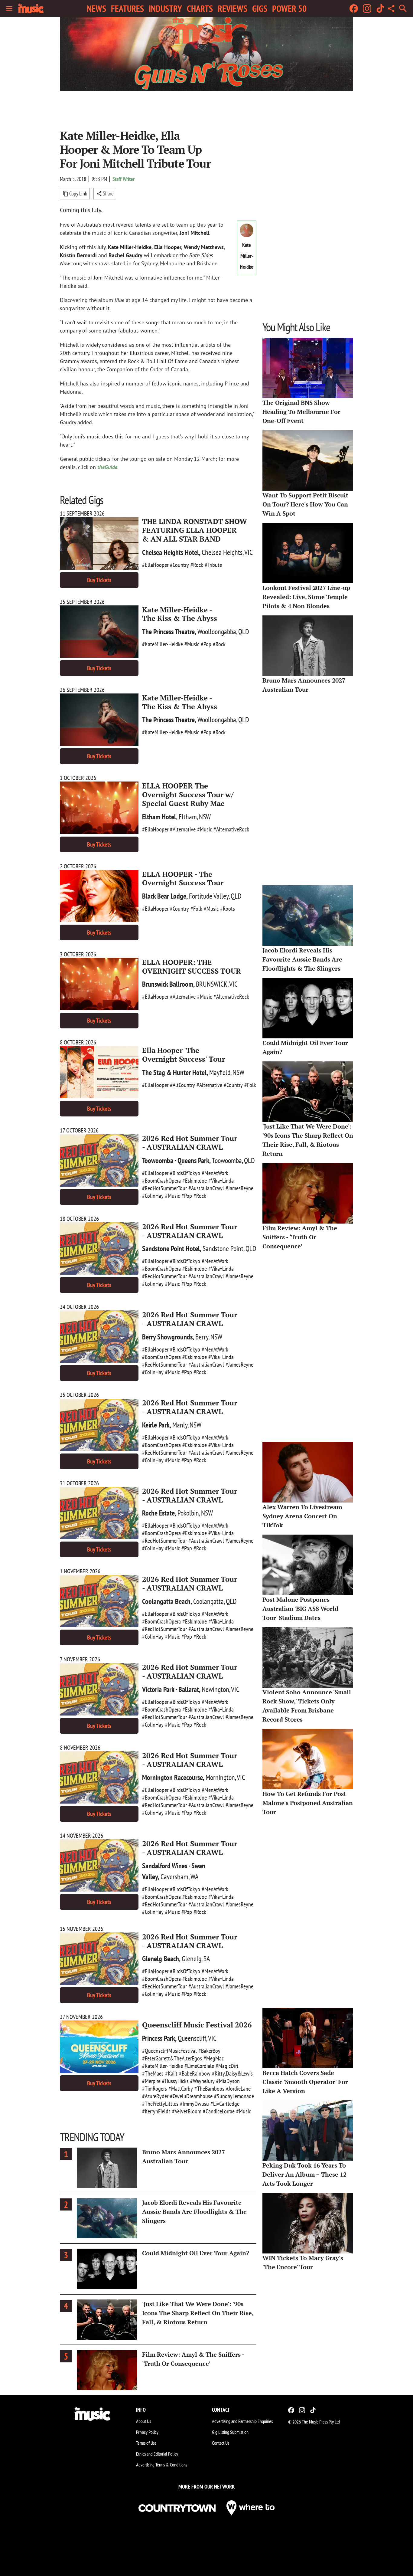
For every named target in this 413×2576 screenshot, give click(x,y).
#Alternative (183, 829)
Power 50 (289, 8)
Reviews (233, 8)
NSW (205, 817)
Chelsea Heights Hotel (171, 552)
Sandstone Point (223, 1249)
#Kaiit (171, 2073)
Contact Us (221, 2443)
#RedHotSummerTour (164, 1188)
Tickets (99, 580)
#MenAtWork (215, 1173)
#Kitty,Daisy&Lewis (232, 2073)
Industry (165, 8)
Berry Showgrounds (167, 1337)
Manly (180, 1425)
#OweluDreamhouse (191, 2096)
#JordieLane (238, 2089)
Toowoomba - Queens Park (176, 1160)
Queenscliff (192, 2038)
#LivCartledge (225, 2104)
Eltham (188, 817)
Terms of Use (146, 2443)
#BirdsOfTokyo (185, 1173)
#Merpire (151, 2081)
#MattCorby (181, 2089)
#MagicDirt (227, 2066)
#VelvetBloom (187, 2111)
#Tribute (213, 565)
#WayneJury (202, 2081)
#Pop (206, 644)
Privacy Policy (147, 2432)
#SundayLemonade (234, 2096)
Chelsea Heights (222, 552)
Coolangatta (208, 1601)
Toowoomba (227, 1160)
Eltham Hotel (159, 817)
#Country (179, 565)
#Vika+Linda (221, 1181)
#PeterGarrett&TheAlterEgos (172, 2058)
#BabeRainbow (195, 2073)
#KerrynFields (156, 2111)
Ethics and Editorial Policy (157, 2454)
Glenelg (192, 1959)
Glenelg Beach (161, 1959)
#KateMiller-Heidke (163, 644)
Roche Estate (158, 1513)
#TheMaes (153, 2073)
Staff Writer (124, 179)
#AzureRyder (155, 2096)
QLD (244, 632)
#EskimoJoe (195, 1181)
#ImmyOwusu (194, 2104)
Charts (200, 8)
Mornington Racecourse (172, 1777)
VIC (249, 552)
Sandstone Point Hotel (171, 1249)
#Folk (196, 909)
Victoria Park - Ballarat (171, 1689)
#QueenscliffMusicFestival (169, 2051)
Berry (202, 1337)
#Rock (197, 565)
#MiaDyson (228, 2081)
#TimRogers (154, 2089)
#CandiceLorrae (219, 2111)
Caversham (174, 1877)
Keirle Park (156, 1425)
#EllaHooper (155, 565)
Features (127, 8)
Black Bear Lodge (164, 896)
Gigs (260, 8)
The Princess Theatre (168, 632)
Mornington (220, 1777)
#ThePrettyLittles (160, 2104)
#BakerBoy (209, 2051)
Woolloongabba (217, 632)
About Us (143, 2421)
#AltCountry (182, 1085)
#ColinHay (153, 1196)
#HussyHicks (175, 2081)
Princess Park (159, 2038)
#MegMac (214, 2058)
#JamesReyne (239, 1188)
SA (207, 1959)
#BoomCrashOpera (161, 1181)
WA (194, 1877)
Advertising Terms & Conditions (162, 2465)
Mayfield (220, 1072)
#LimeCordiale (199, 2066)
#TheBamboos (209, 2089)
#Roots (228, 909)
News (96, 8)
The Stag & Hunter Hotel (174, 1072)
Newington (215, 1689)
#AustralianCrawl (206, 1188)
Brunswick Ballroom (168, 984)
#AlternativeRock (231, 829)
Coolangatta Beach (166, 1601)
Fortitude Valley (209, 896)
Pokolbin (188, 1513)
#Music (192, 644)
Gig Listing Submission (230, 2432)
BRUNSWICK (212, 984)
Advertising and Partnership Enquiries (242, 2421)
